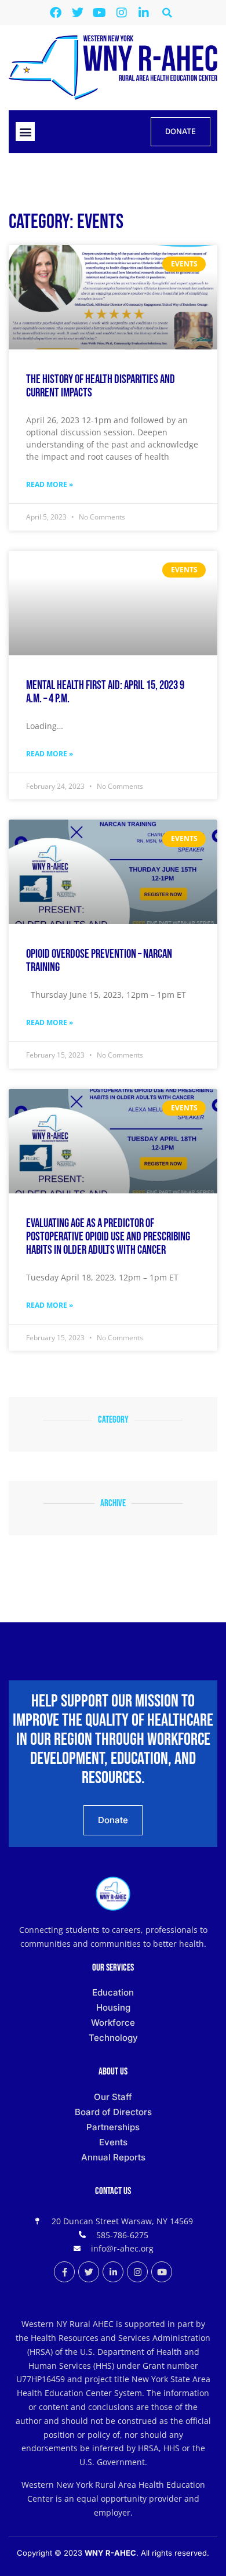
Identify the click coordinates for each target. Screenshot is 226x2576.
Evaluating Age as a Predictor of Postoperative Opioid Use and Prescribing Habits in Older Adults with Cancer (108, 1237)
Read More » (50, 484)
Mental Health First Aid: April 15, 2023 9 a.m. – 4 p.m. (105, 692)
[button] (167, 12)
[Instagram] (122, 13)
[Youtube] (100, 13)
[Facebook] (56, 13)
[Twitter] (78, 13)
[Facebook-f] (64, 2272)
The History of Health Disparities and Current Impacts (101, 386)
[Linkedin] (144, 13)
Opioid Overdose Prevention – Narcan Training (99, 961)
